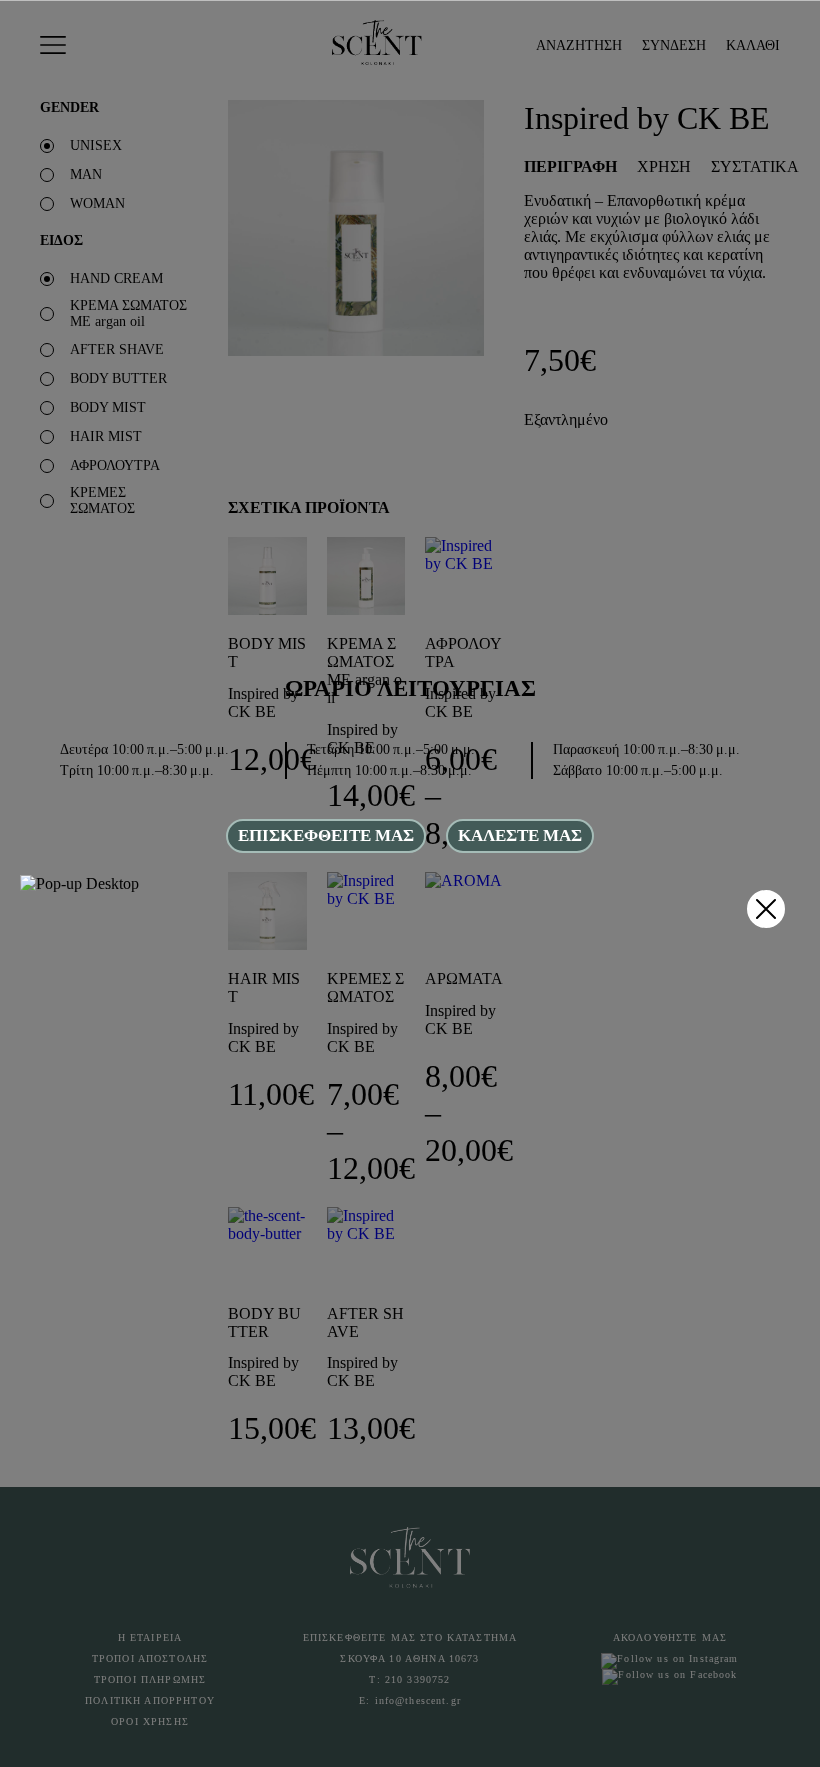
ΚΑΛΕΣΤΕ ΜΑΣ (520, 835)
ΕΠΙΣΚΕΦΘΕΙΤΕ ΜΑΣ (326, 835)
